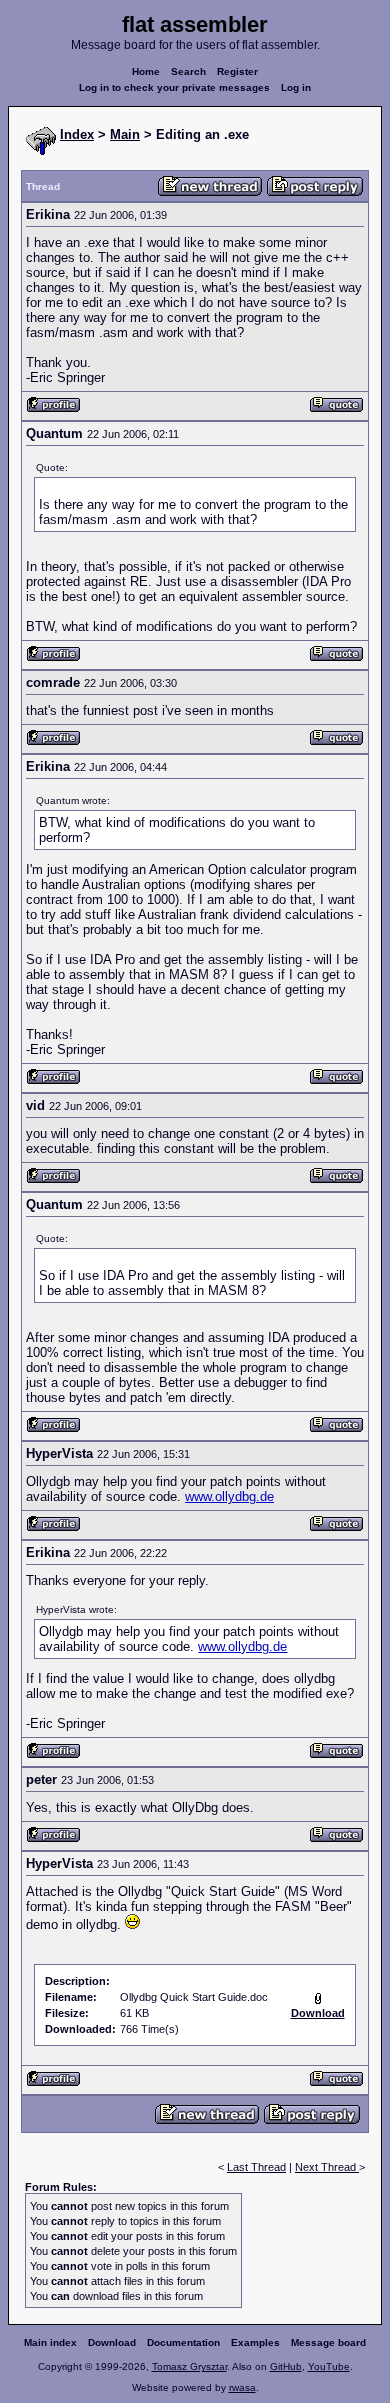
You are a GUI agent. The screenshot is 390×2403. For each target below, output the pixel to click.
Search (188, 71)
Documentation (183, 2342)
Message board (328, 2342)
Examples (255, 2342)
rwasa (242, 2387)
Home (146, 71)
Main (125, 134)
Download (112, 2342)
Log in (296, 87)
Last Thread (256, 2167)
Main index (50, 2342)
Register (237, 71)
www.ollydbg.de (229, 1496)
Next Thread (327, 2167)
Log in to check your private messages (174, 87)
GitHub (286, 2366)
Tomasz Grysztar (189, 2366)
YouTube (329, 2366)
